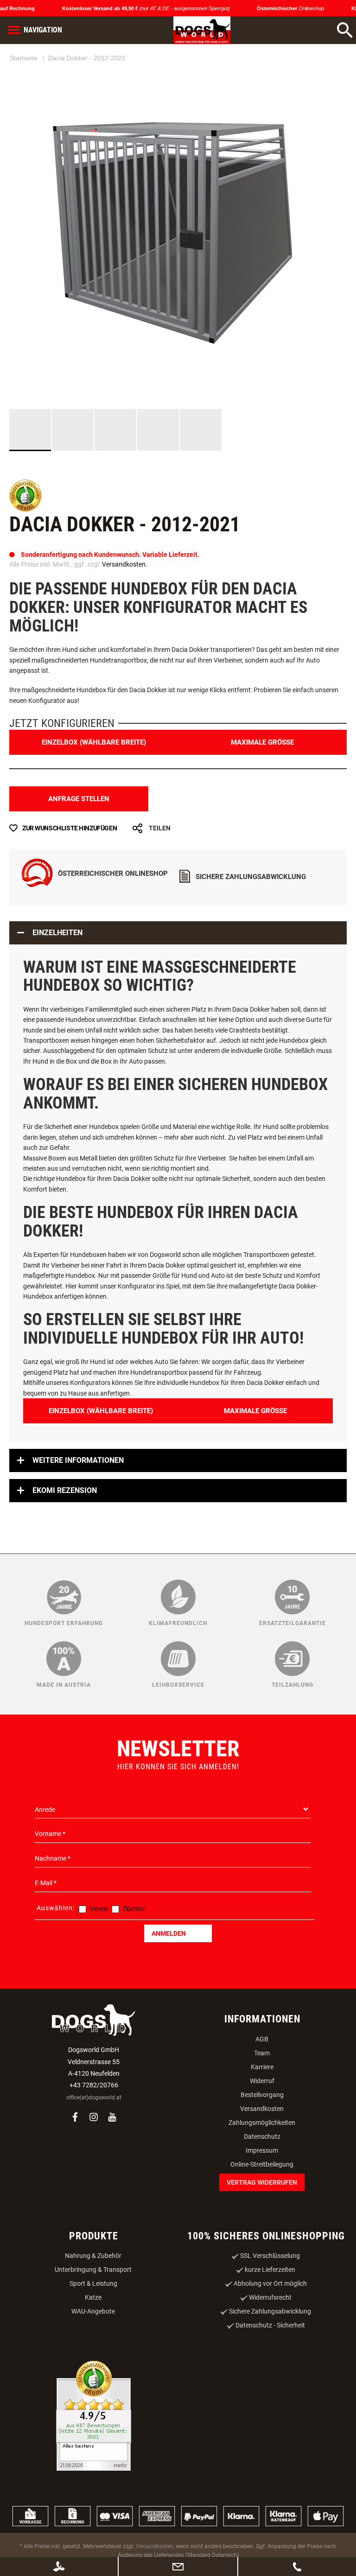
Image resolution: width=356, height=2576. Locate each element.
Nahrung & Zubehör (93, 2302)
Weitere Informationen (78, 1507)
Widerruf (262, 2127)
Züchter (134, 1955)
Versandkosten (262, 2155)
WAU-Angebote (93, 2358)
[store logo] (191, 30)
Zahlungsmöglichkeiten (262, 2168)
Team (262, 2099)
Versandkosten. (125, 611)
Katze (93, 2344)
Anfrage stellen (79, 845)
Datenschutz (262, 2182)
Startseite (24, 94)
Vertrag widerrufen (262, 2228)
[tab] (178, 979)
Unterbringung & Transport (93, 2316)
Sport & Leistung (93, 2330)
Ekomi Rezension (65, 1537)
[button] (73, 476)
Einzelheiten (57, 979)
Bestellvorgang (262, 2141)
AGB (262, 2085)
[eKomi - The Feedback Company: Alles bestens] (94, 2463)
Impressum (262, 2196)
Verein (99, 1955)
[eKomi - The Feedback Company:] (25, 556)
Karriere (262, 2113)
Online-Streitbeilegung (262, 2210)
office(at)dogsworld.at (94, 2144)
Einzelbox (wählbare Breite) (94, 788)
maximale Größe (262, 788)
